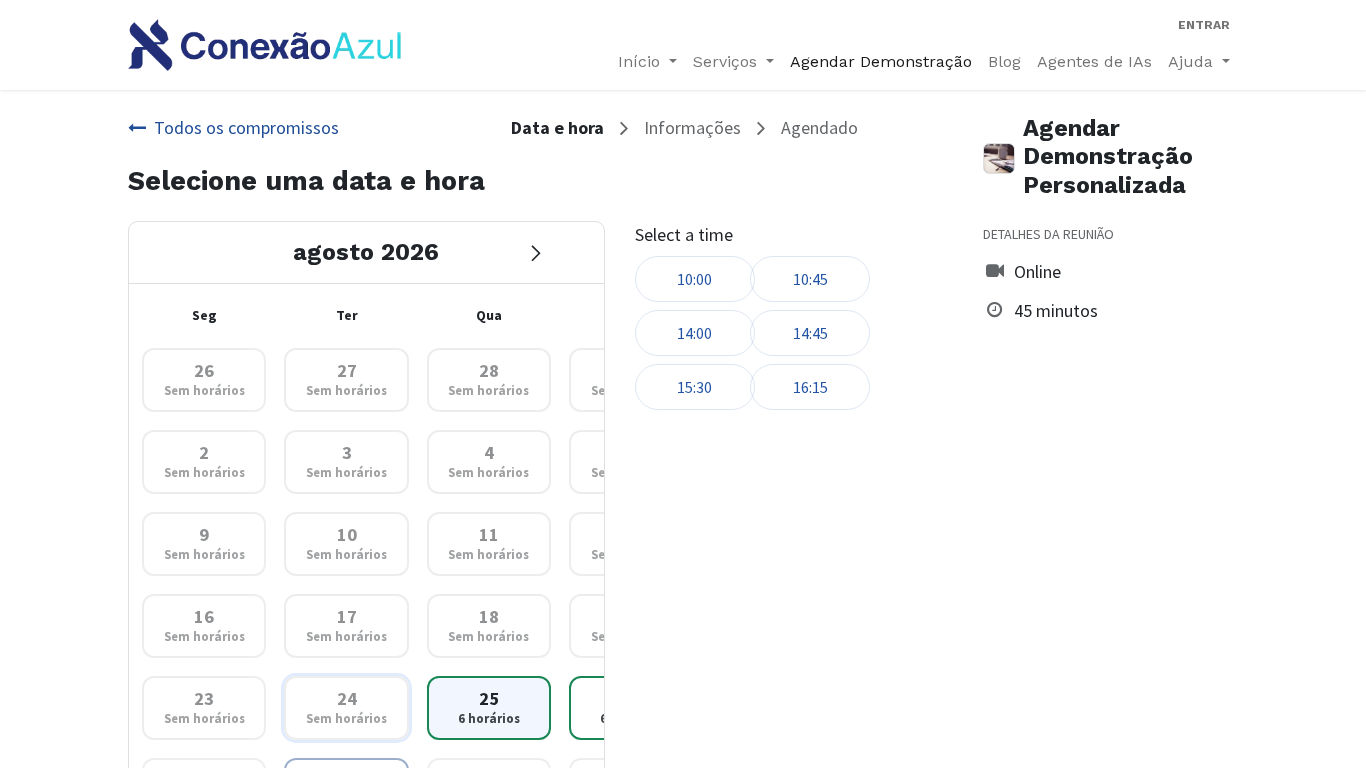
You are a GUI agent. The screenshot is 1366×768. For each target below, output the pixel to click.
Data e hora (557, 127)
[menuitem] (881, 62)
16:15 (810, 387)
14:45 (810, 333)
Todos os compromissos (246, 127)
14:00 (694, 333)
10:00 (694, 279)
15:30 (694, 387)
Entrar (1204, 25)
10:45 (810, 279)
